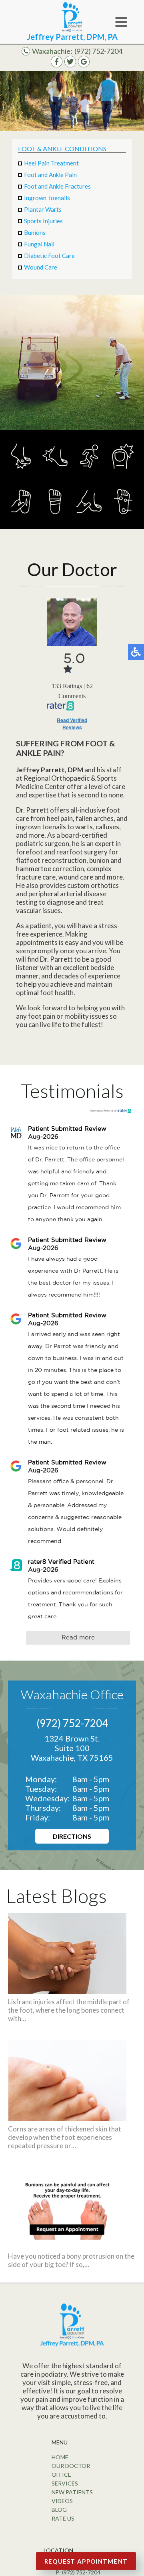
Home (60, 2457)
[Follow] (70, 65)
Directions (72, 1836)
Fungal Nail (39, 244)
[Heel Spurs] (89, 519)
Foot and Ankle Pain (50, 175)
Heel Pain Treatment (51, 163)
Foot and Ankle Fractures (57, 186)
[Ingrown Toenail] (123, 473)
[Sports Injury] (89, 473)
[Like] (57, 65)
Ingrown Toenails (47, 198)
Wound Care (41, 267)
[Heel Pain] (55, 473)
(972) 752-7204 (98, 51)
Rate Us (63, 2518)
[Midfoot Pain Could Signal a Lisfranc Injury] (67, 1991)
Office (61, 2475)
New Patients (72, 2492)
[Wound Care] (21, 519)
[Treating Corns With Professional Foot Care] (67, 2118)
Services (65, 2483)
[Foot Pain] (55, 519)
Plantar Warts (43, 209)
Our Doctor (71, 2466)
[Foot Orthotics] (123, 519)
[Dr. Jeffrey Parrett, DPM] (72, 622)
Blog (59, 2510)
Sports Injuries (43, 221)
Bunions (35, 232)
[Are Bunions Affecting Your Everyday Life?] (67, 2245)
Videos (62, 2501)
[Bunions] (21, 473)
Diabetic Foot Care (49, 256)
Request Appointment (86, 2561)
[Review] (84, 65)
